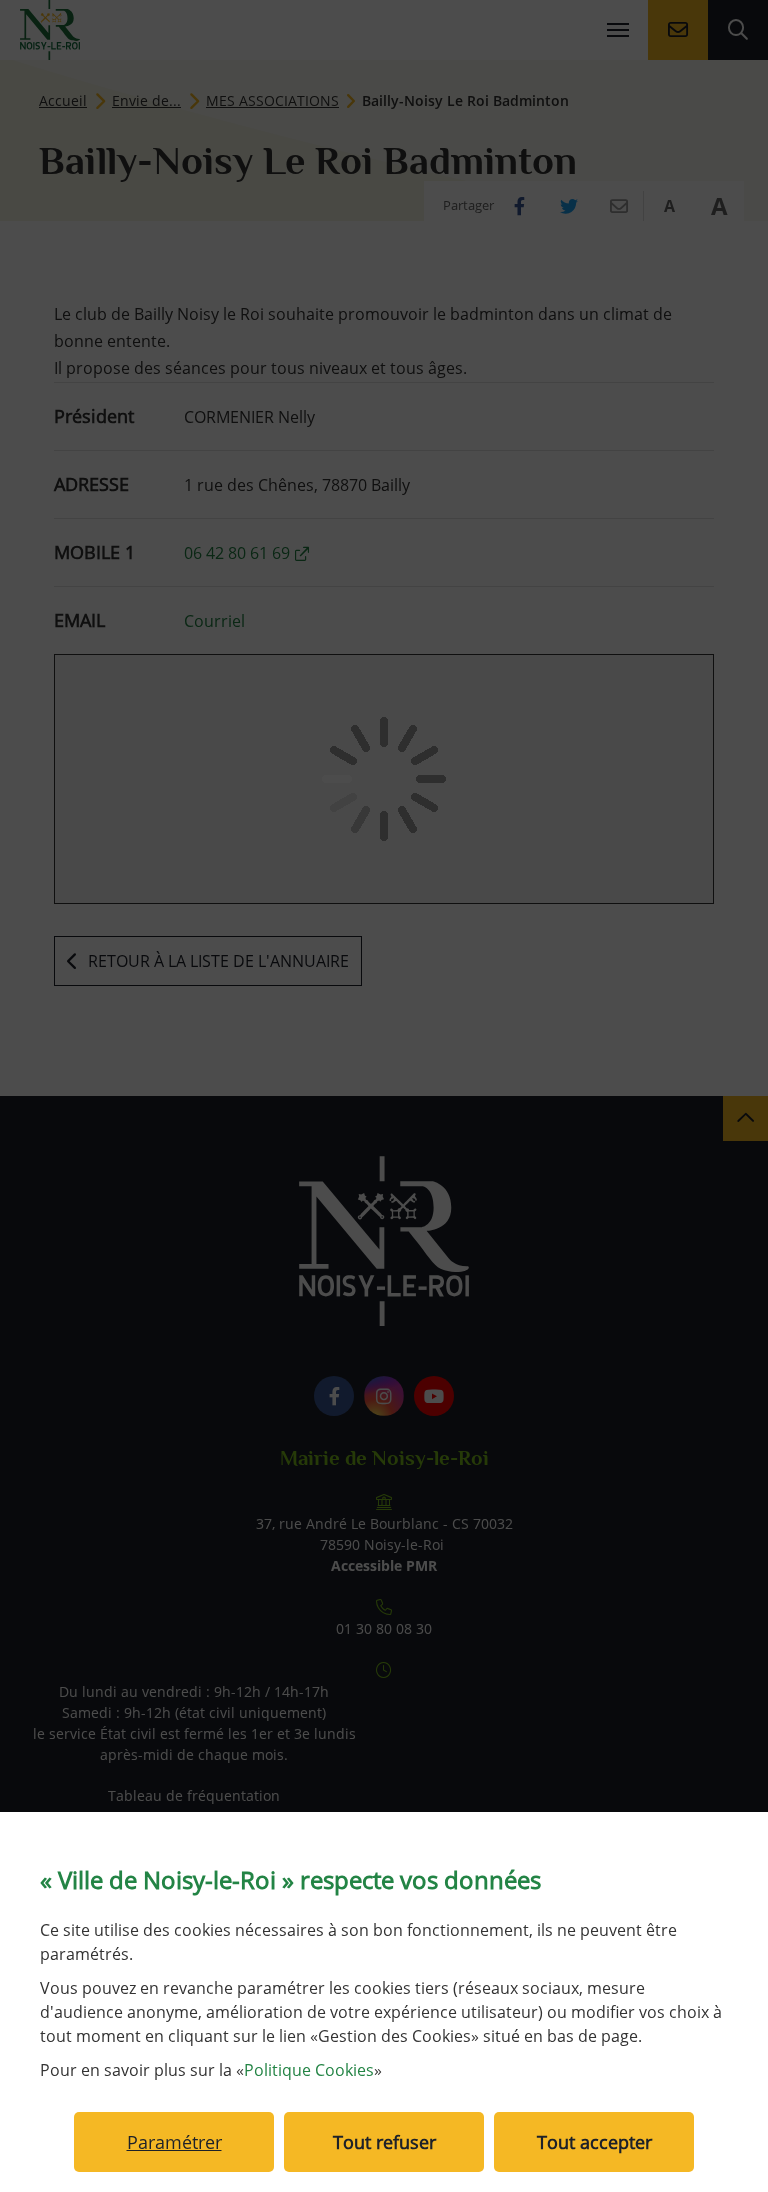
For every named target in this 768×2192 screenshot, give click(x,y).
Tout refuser (384, 2142)
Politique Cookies (309, 2070)
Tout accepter (594, 2142)
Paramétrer (174, 2142)
